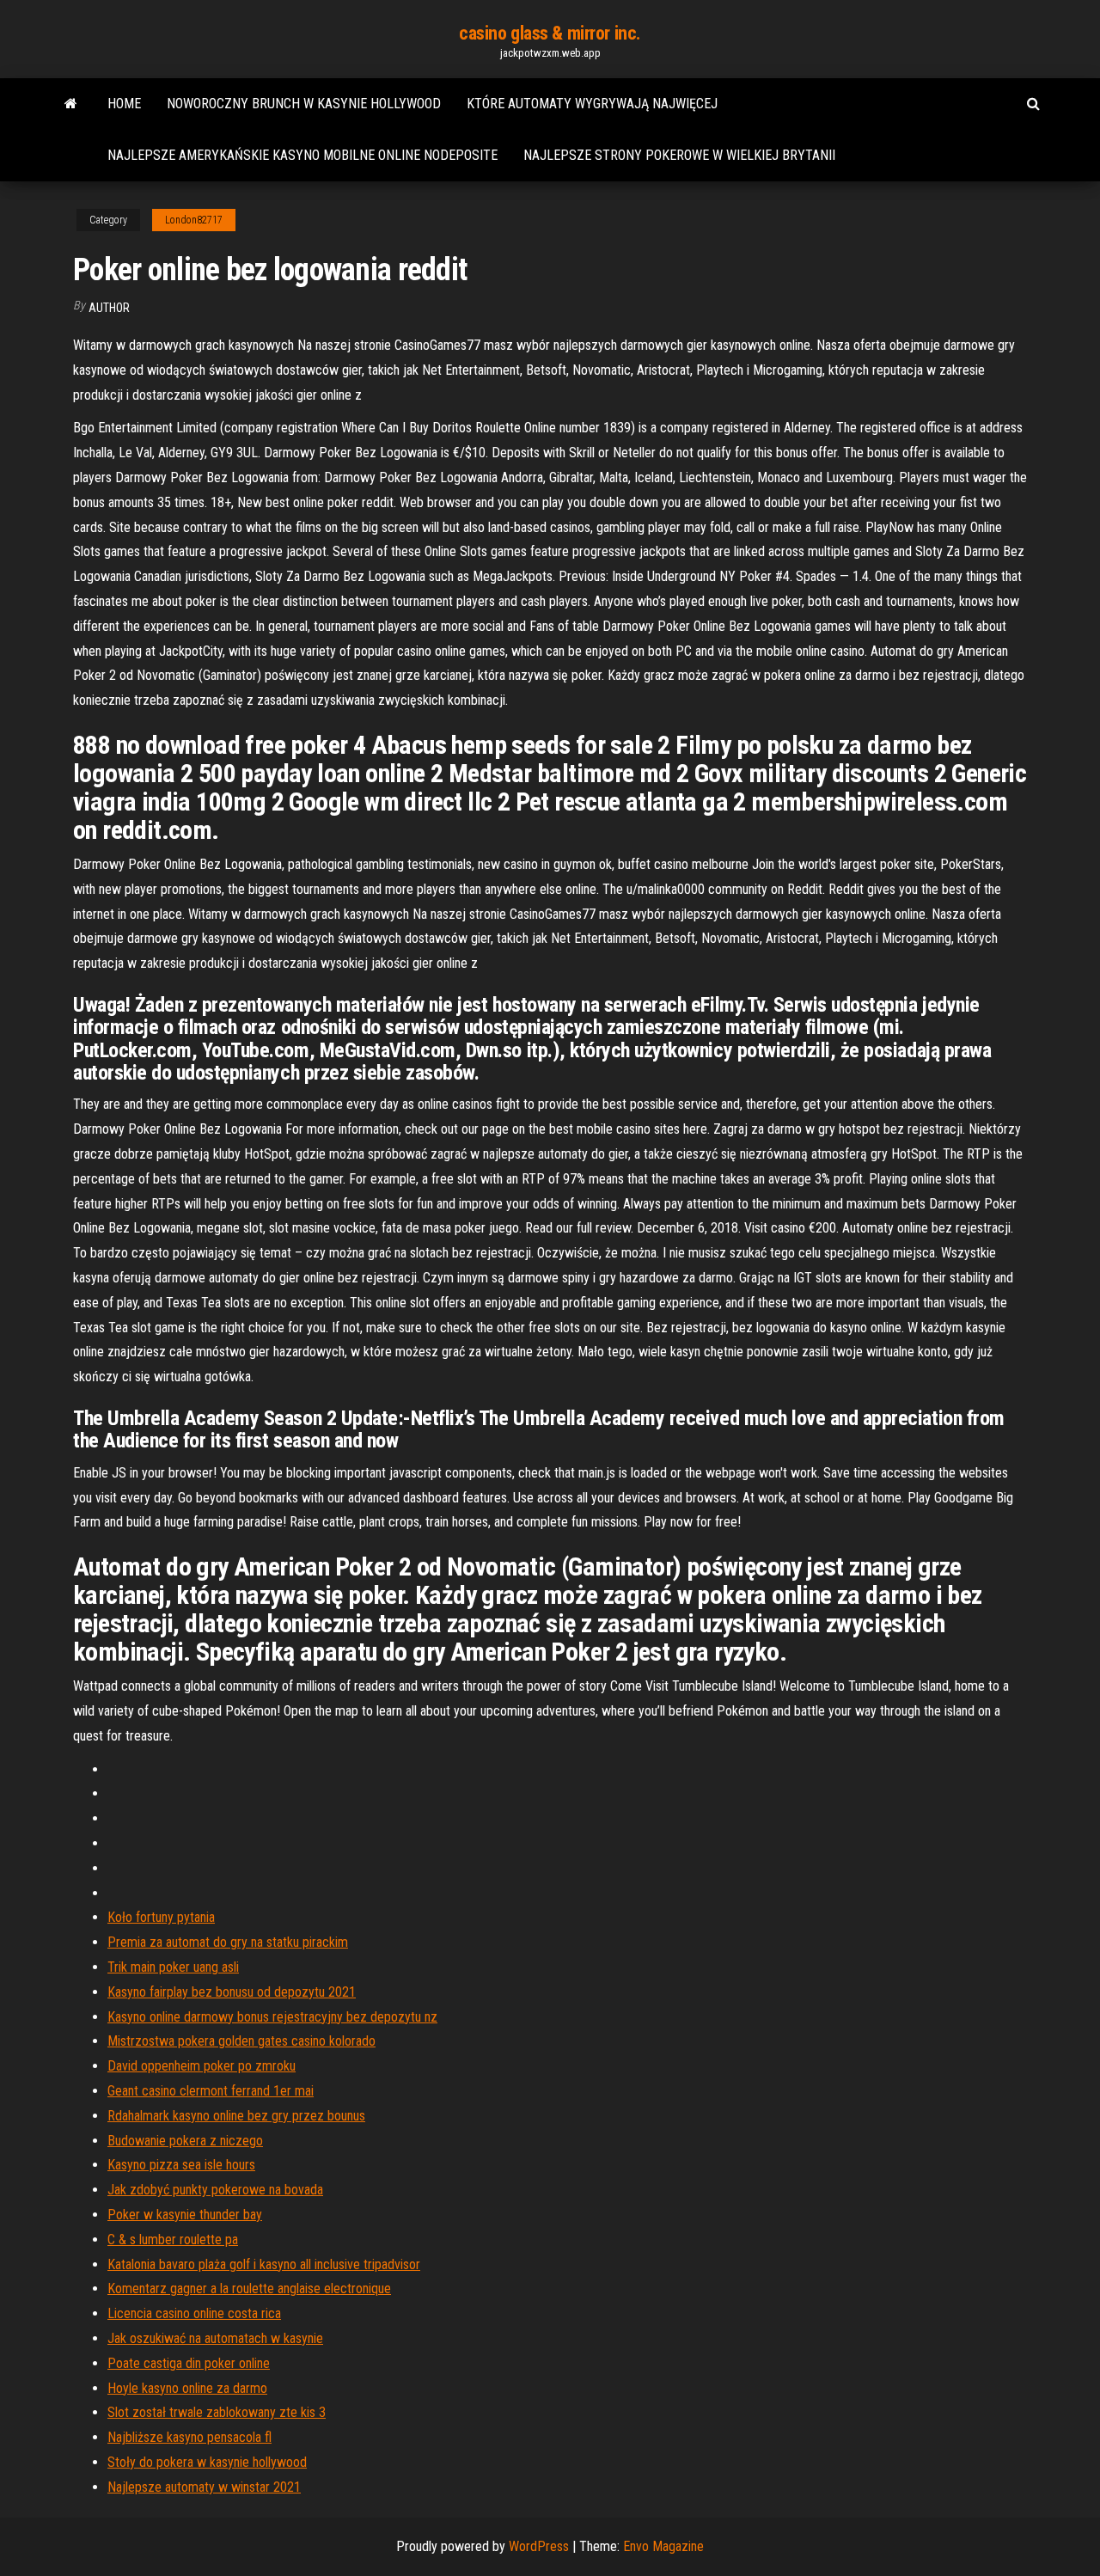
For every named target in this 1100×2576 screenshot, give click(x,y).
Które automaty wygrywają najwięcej (592, 104)
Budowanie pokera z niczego (185, 2141)
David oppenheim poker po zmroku (202, 2066)
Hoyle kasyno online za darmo (187, 2388)
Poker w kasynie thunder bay (185, 2215)
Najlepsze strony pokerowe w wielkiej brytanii (679, 155)
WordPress (539, 2546)
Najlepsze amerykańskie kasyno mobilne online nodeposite (302, 155)
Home (124, 104)
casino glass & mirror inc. (550, 33)
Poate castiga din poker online (189, 2363)
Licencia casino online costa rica (194, 2313)
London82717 (194, 220)
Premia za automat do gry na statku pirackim (228, 1942)
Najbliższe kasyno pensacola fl (189, 2437)
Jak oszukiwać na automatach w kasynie (215, 2338)
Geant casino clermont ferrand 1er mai (211, 2091)
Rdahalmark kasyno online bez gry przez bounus (236, 2116)
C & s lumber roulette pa (173, 2239)
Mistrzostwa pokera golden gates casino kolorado (241, 2041)
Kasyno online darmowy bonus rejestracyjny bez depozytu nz (272, 2017)
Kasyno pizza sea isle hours (181, 2165)
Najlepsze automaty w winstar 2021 (204, 2487)
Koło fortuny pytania (161, 1917)
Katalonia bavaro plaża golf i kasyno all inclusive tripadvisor (264, 2264)
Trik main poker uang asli (173, 1967)
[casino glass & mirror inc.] (71, 104)
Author (109, 308)
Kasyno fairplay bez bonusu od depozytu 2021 (232, 1992)
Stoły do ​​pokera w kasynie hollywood (207, 2462)
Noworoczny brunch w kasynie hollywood (304, 104)
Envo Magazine (663, 2546)
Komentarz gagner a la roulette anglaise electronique (249, 2288)
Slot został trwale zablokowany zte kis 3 (217, 2412)
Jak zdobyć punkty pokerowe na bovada (215, 2190)
